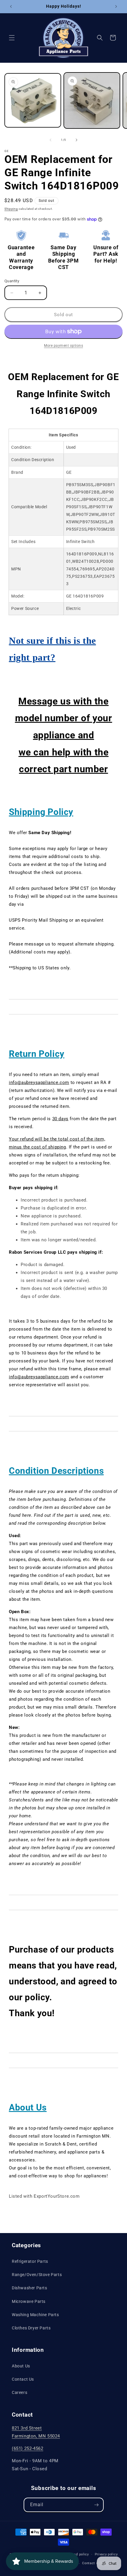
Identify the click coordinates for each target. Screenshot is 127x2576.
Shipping (11, 209)
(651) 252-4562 (27, 2448)
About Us (21, 2366)
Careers (19, 2392)
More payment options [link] (63, 346)
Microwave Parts (29, 2301)
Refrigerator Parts (30, 2261)
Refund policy (78, 2554)
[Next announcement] (116, 6)
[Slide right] (76, 140)
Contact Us (23, 2379)
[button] (12, 38)
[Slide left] (51, 140)
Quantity (12, 281)
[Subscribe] (97, 2505)
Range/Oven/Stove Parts (37, 2275)
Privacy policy (106, 2554)
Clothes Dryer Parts (31, 2328)
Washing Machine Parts (35, 2315)
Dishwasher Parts (30, 2288)
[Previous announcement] (11, 6)
